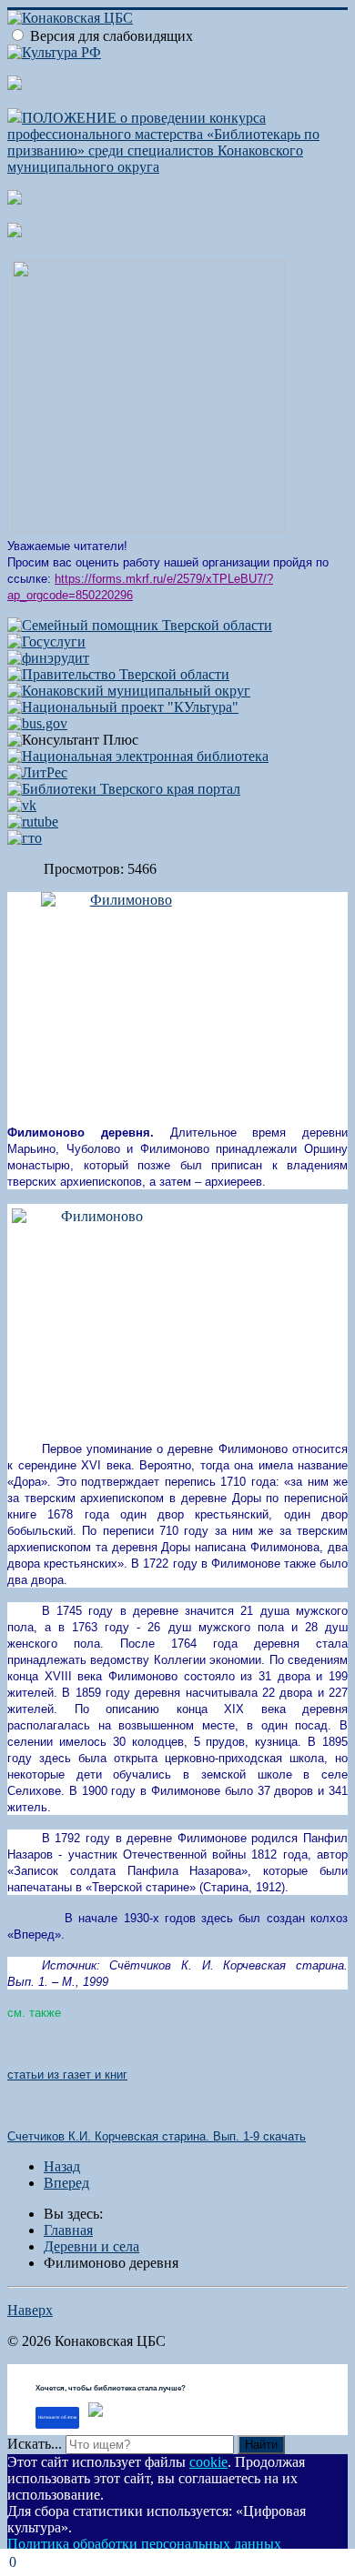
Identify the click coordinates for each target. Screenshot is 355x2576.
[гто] (25, 838)
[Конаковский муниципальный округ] (129, 691)
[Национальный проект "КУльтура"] (123, 707)
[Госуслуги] (46, 641)
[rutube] (33, 822)
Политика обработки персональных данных (144, 2544)
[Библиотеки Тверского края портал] (124, 789)
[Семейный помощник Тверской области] (140, 625)
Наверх (30, 2310)
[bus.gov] (37, 723)
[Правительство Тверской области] (118, 674)
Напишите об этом (57, 2417)
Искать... (35, 2444)
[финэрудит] (48, 658)
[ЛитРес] (37, 772)
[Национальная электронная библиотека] (138, 756)
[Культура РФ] (54, 52)
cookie (208, 2462)
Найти (261, 2445)
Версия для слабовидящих (112, 36)
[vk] (22, 805)
